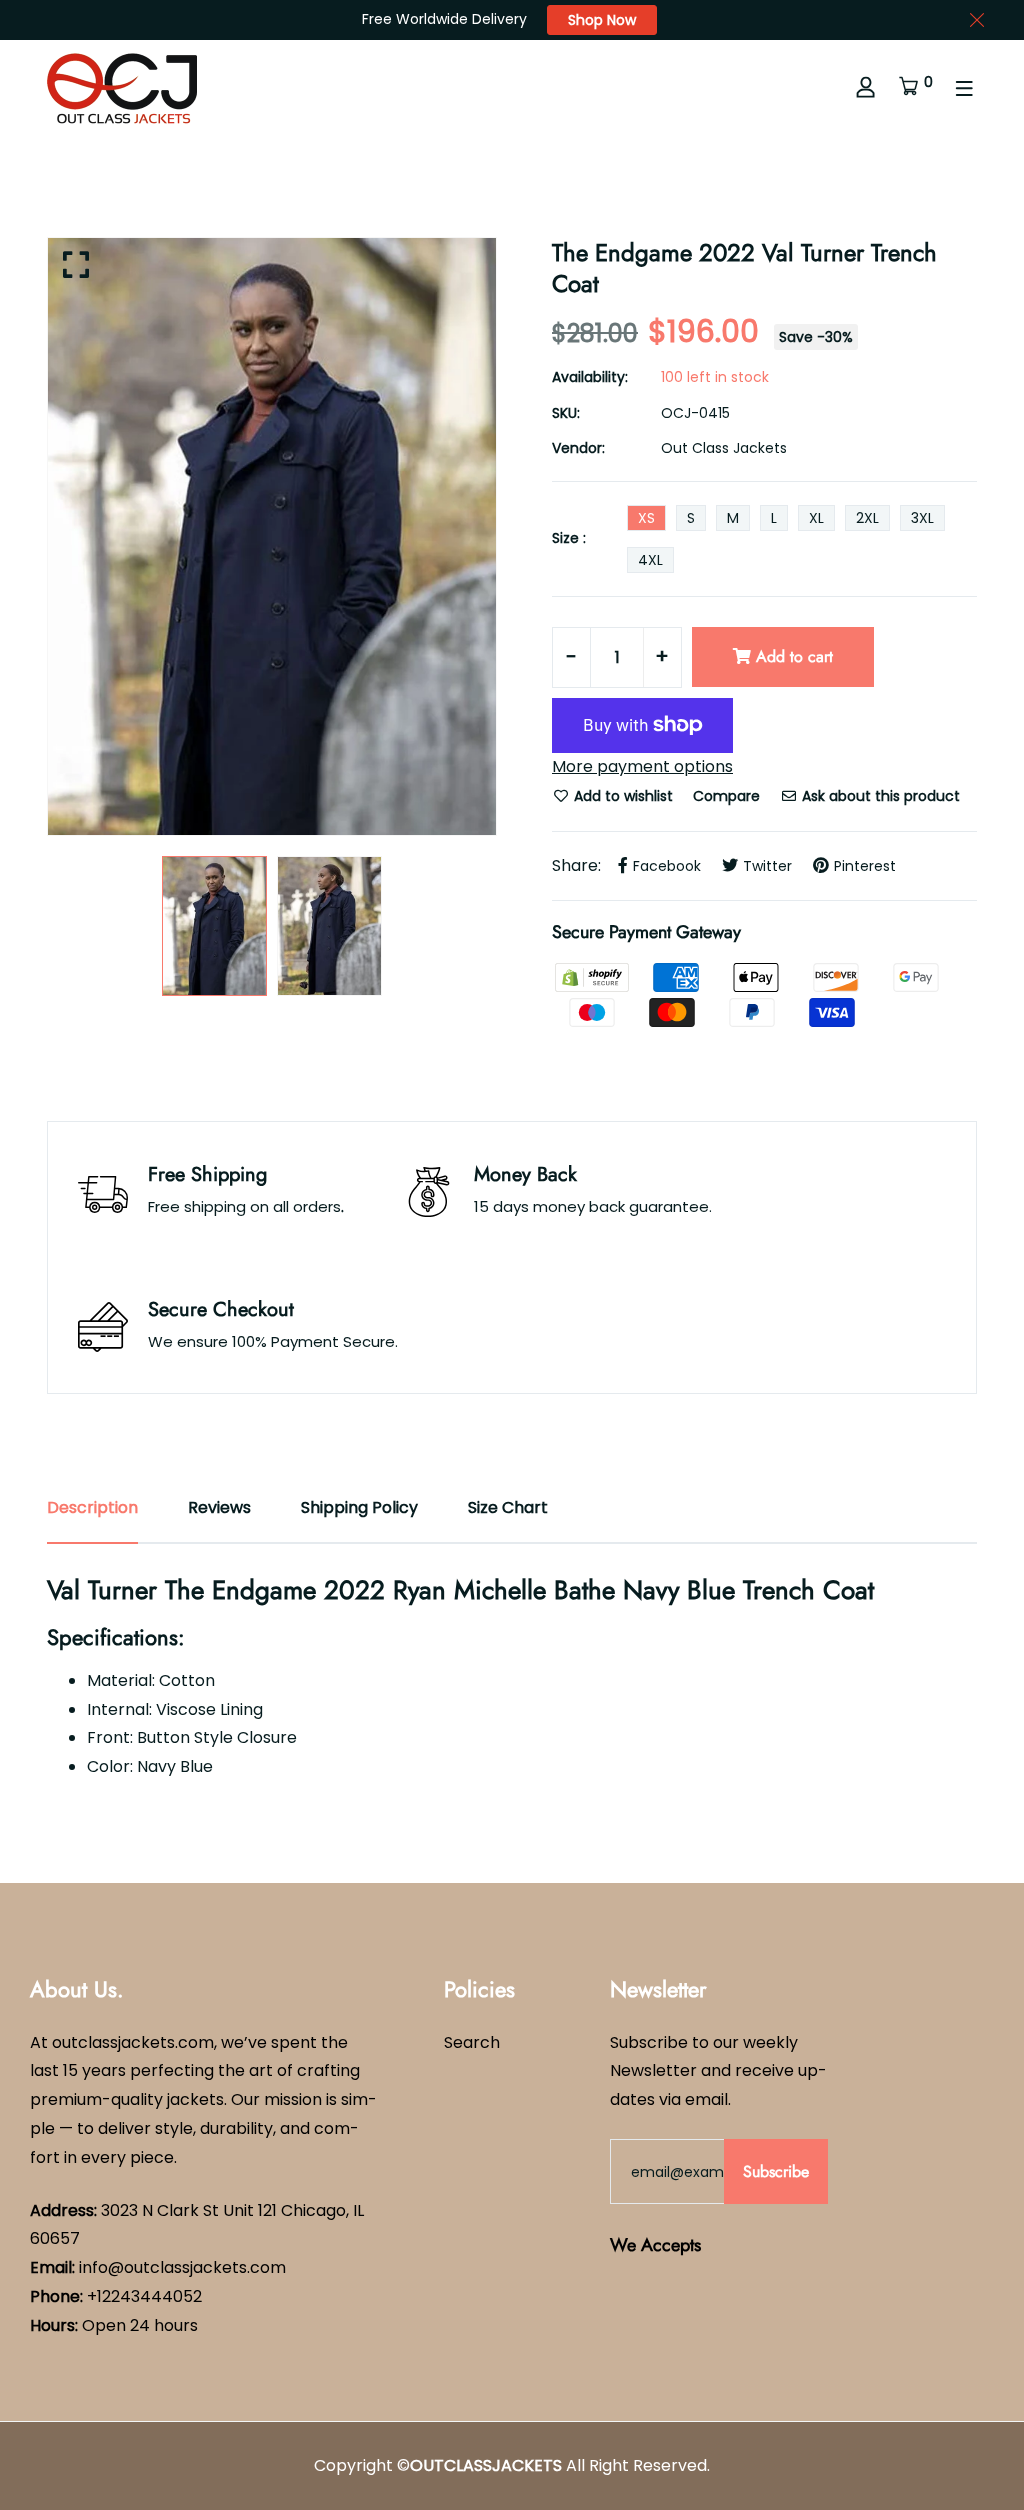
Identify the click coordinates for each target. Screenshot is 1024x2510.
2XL (867, 518)
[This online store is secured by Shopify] (594, 976)
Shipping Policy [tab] (359, 1507)
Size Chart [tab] (508, 1507)
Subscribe (776, 2171)
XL (816, 518)
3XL (922, 518)
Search (472, 2042)
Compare (726, 796)
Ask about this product (879, 796)
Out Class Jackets (724, 448)
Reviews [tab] (219, 1507)
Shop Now (602, 20)
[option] (272, 536)
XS (646, 518)
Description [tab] (92, 1507)
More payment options (642, 766)
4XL (650, 560)
